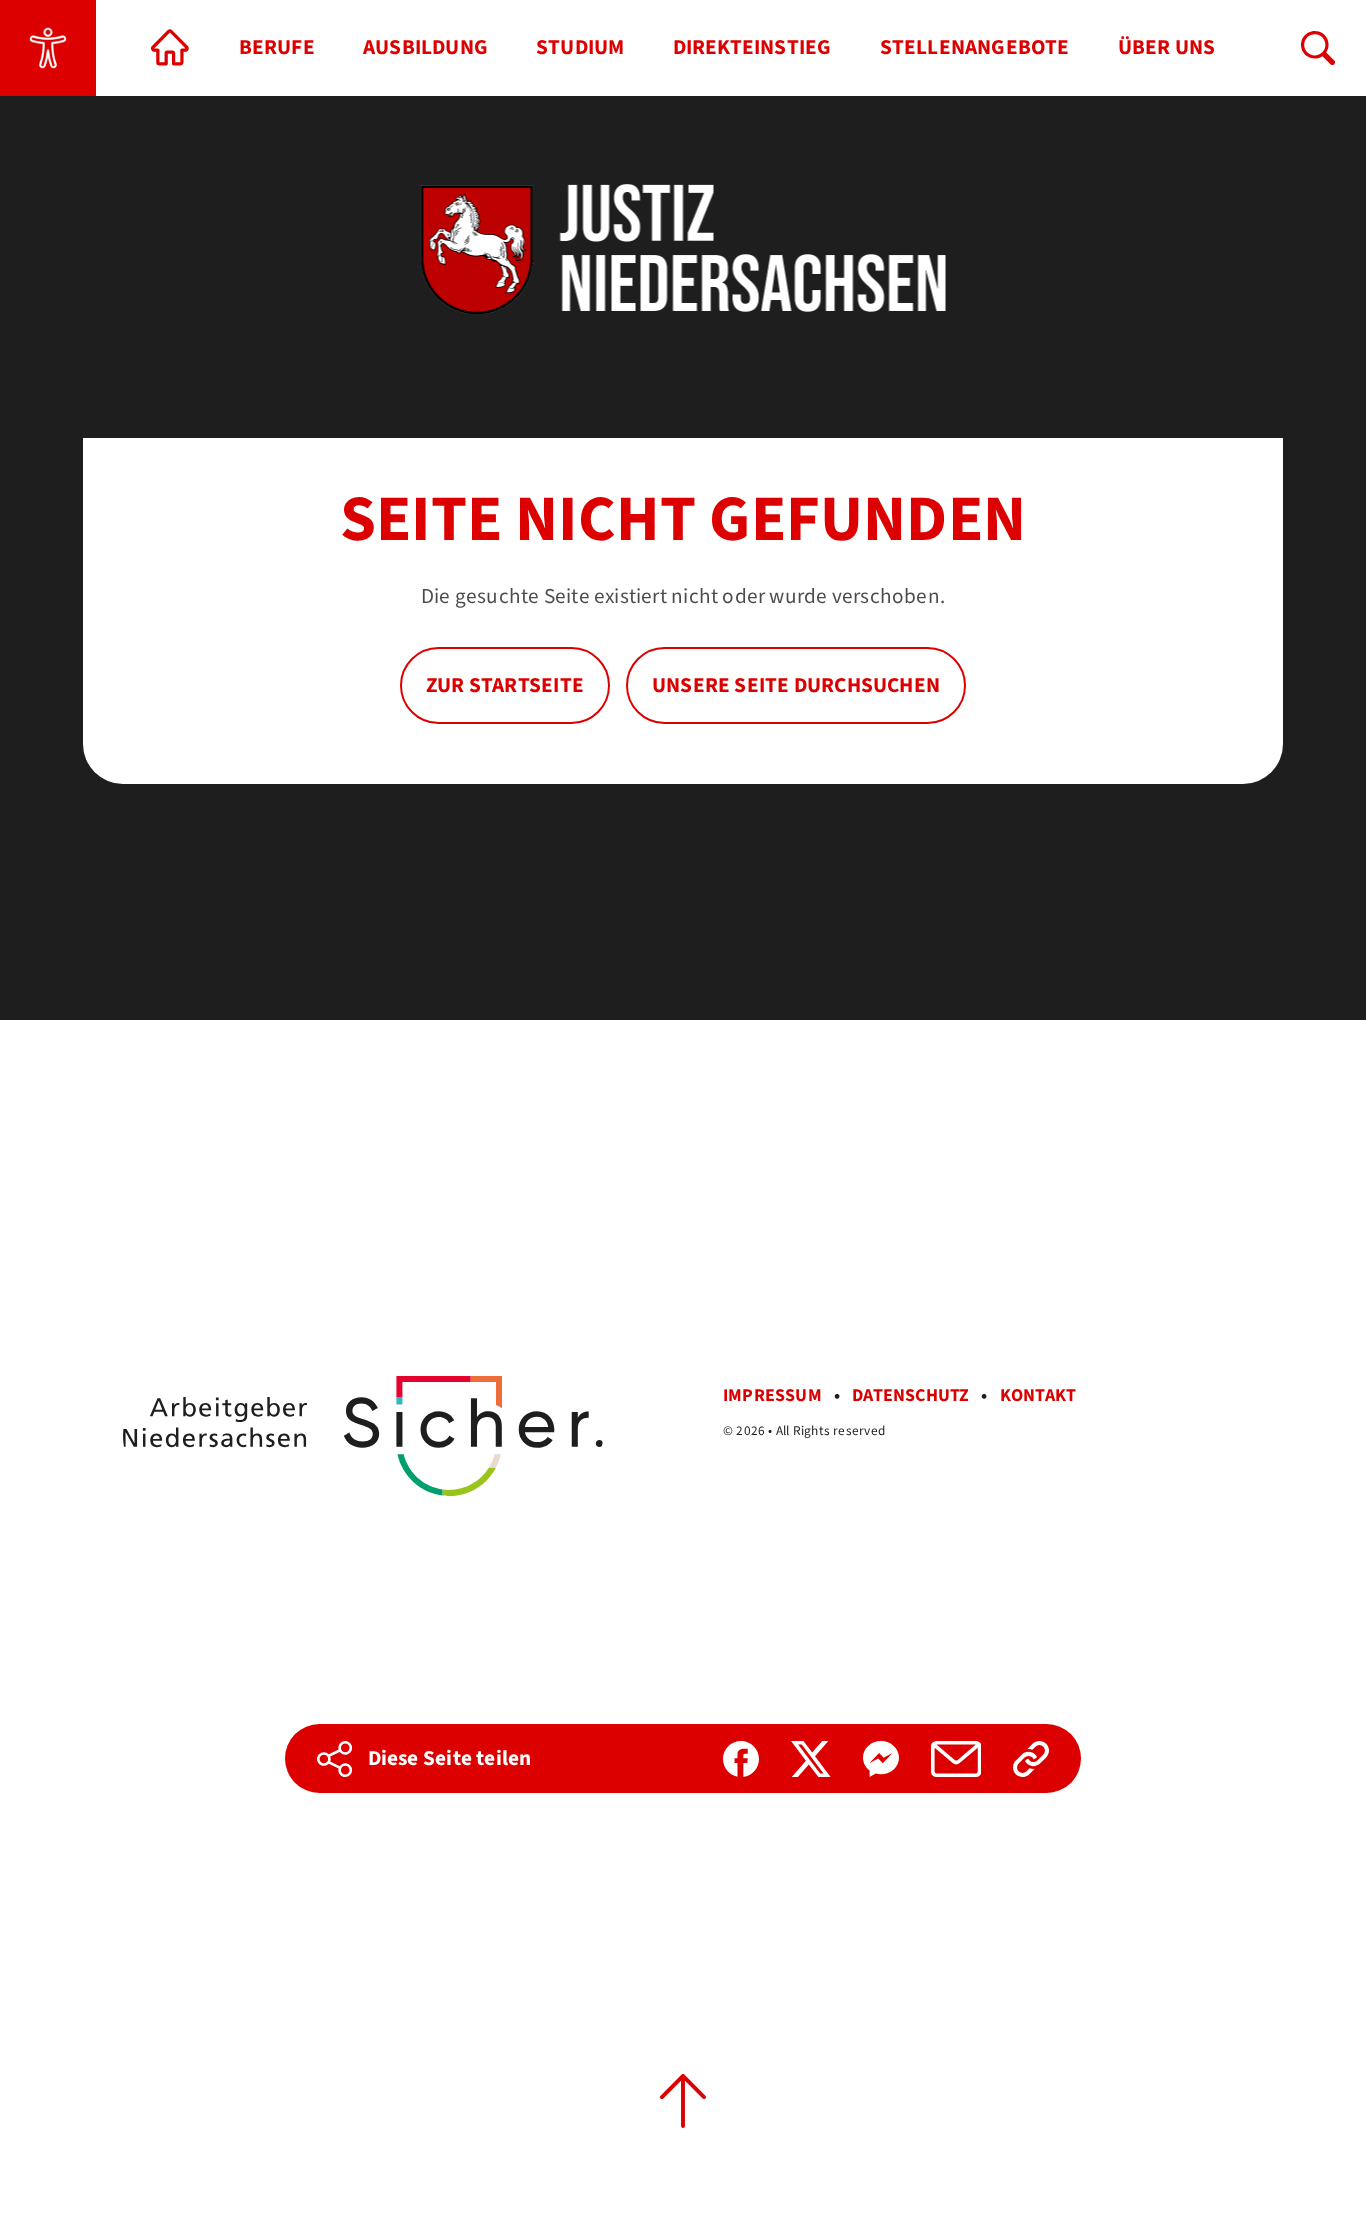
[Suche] (1318, 48)
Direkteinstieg (752, 47)
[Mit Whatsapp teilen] (881, 1759)
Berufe (277, 47)
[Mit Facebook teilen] (741, 1759)
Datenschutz (910, 1395)
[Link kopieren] (1031, 1759)
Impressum (772, 1395)
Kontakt (1038, 1395)
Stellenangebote (975, 47)
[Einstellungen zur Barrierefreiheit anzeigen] (48, 48)
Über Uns (1167, 47)
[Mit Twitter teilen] (811, 1759)
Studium (580, 47)
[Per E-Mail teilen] (956, 1759)
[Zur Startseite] (171, 48)
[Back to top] (683, 2101)
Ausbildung (425, 47)
